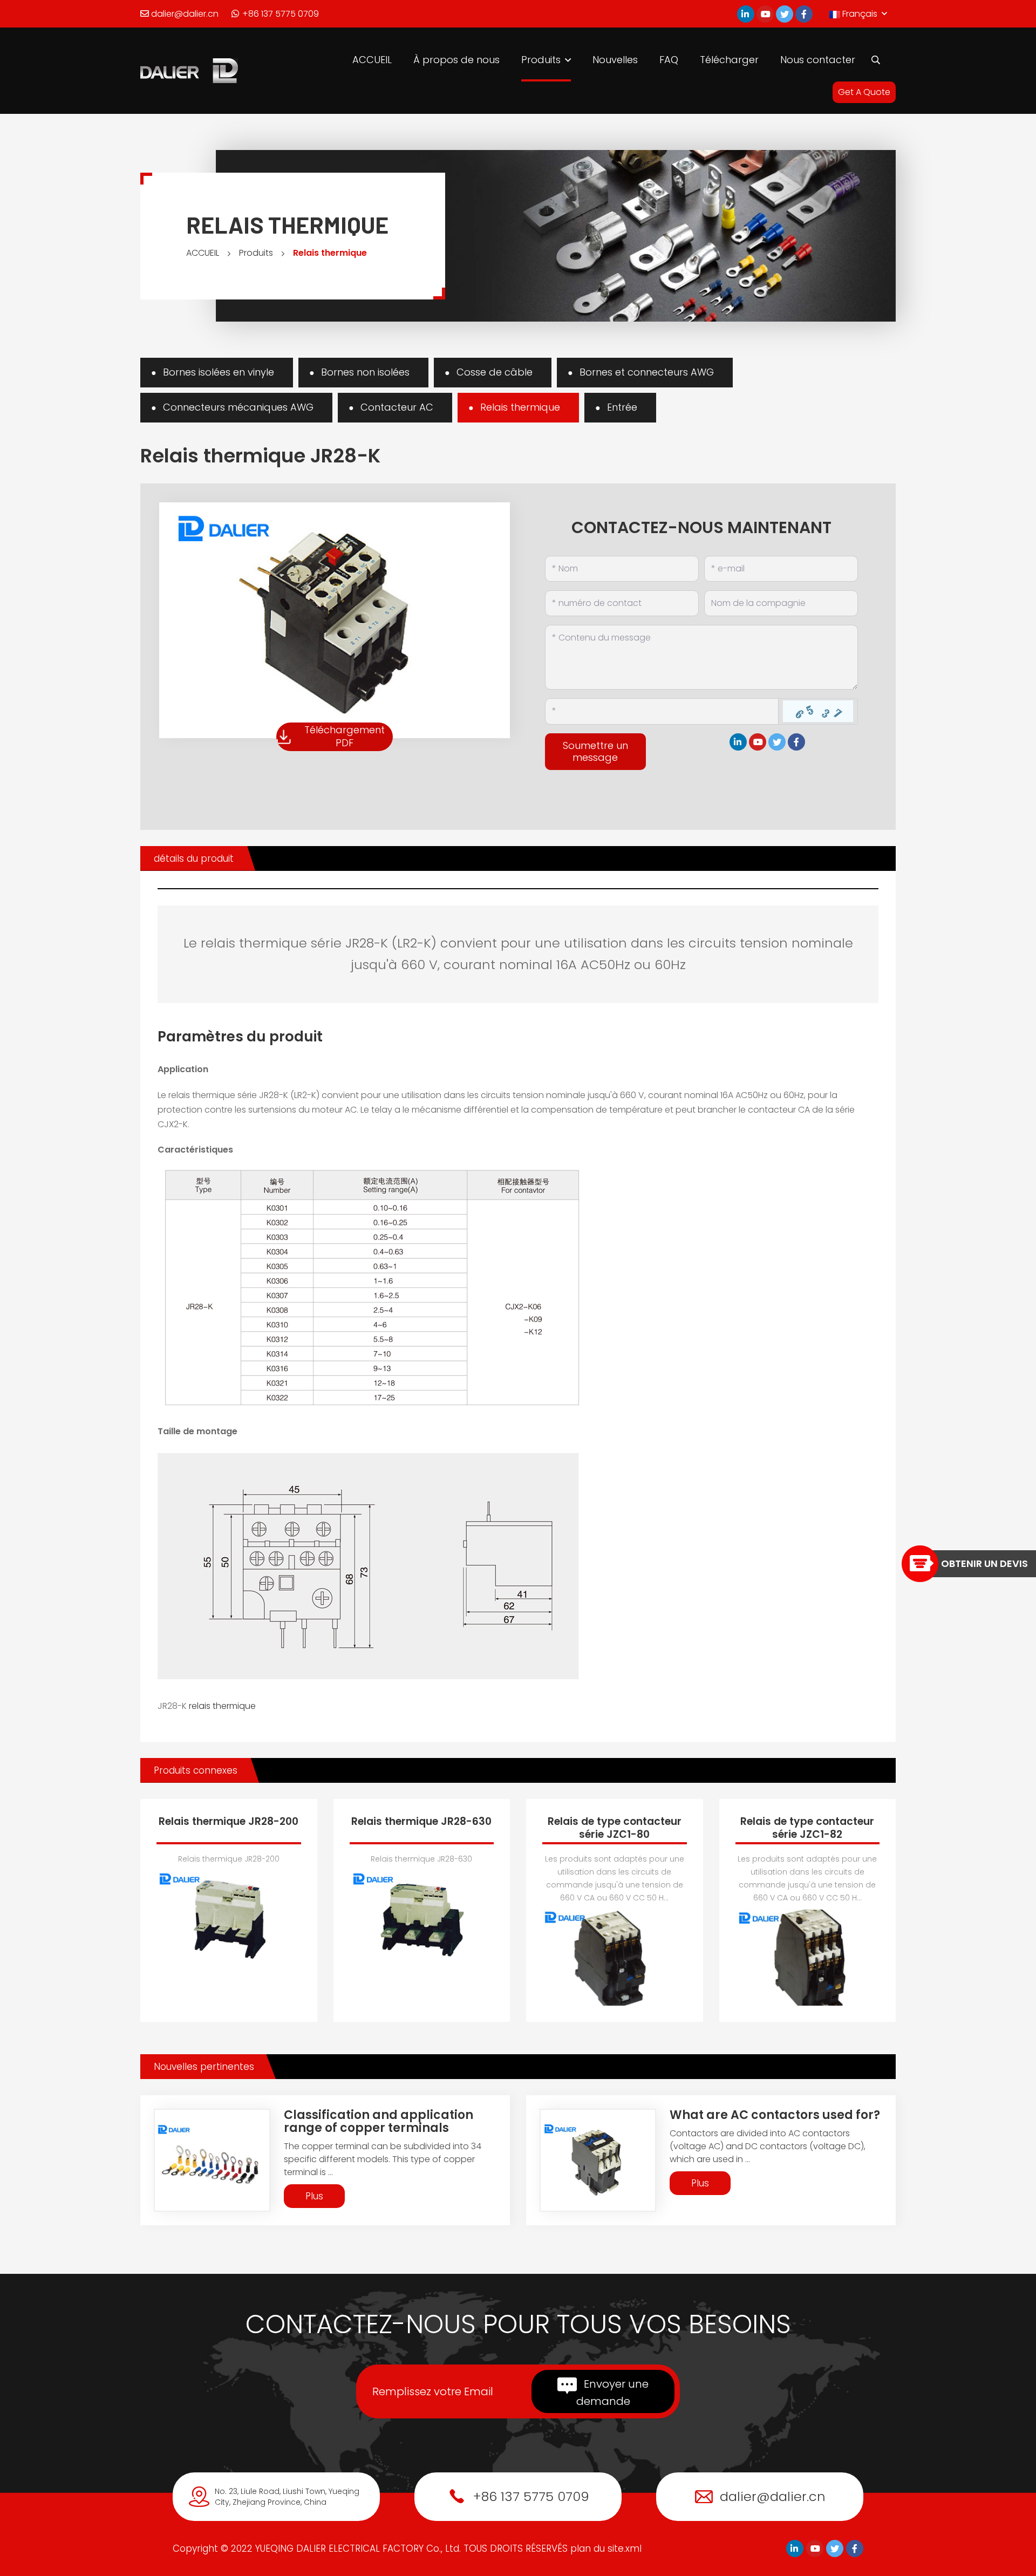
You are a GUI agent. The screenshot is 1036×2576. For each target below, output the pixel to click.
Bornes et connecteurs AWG (647, 372)
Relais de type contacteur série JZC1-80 (615, 1828)
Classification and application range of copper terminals (379, 2121)
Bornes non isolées (365, 372)
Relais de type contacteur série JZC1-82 (807, 1828)
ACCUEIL (372, 60)
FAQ (669, 60)
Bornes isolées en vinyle (219, 372)
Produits (541, 60)
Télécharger (729, 60)
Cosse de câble (495, 372)
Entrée (622, 407)
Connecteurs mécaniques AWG (238, 407)
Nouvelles (615, 60)
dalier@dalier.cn (184, 14)
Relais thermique (330, 253)
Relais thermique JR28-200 (229, 1821)
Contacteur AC (397, 407)
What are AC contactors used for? (775, 2115)
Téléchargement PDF (345, 736)
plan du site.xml (606, 2548)
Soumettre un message (595, 751)
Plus (314, 2196)
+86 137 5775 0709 (280, 14)
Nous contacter (818, 60)
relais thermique (222, 1706)
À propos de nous (456, 60)
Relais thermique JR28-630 (421, 1821)
